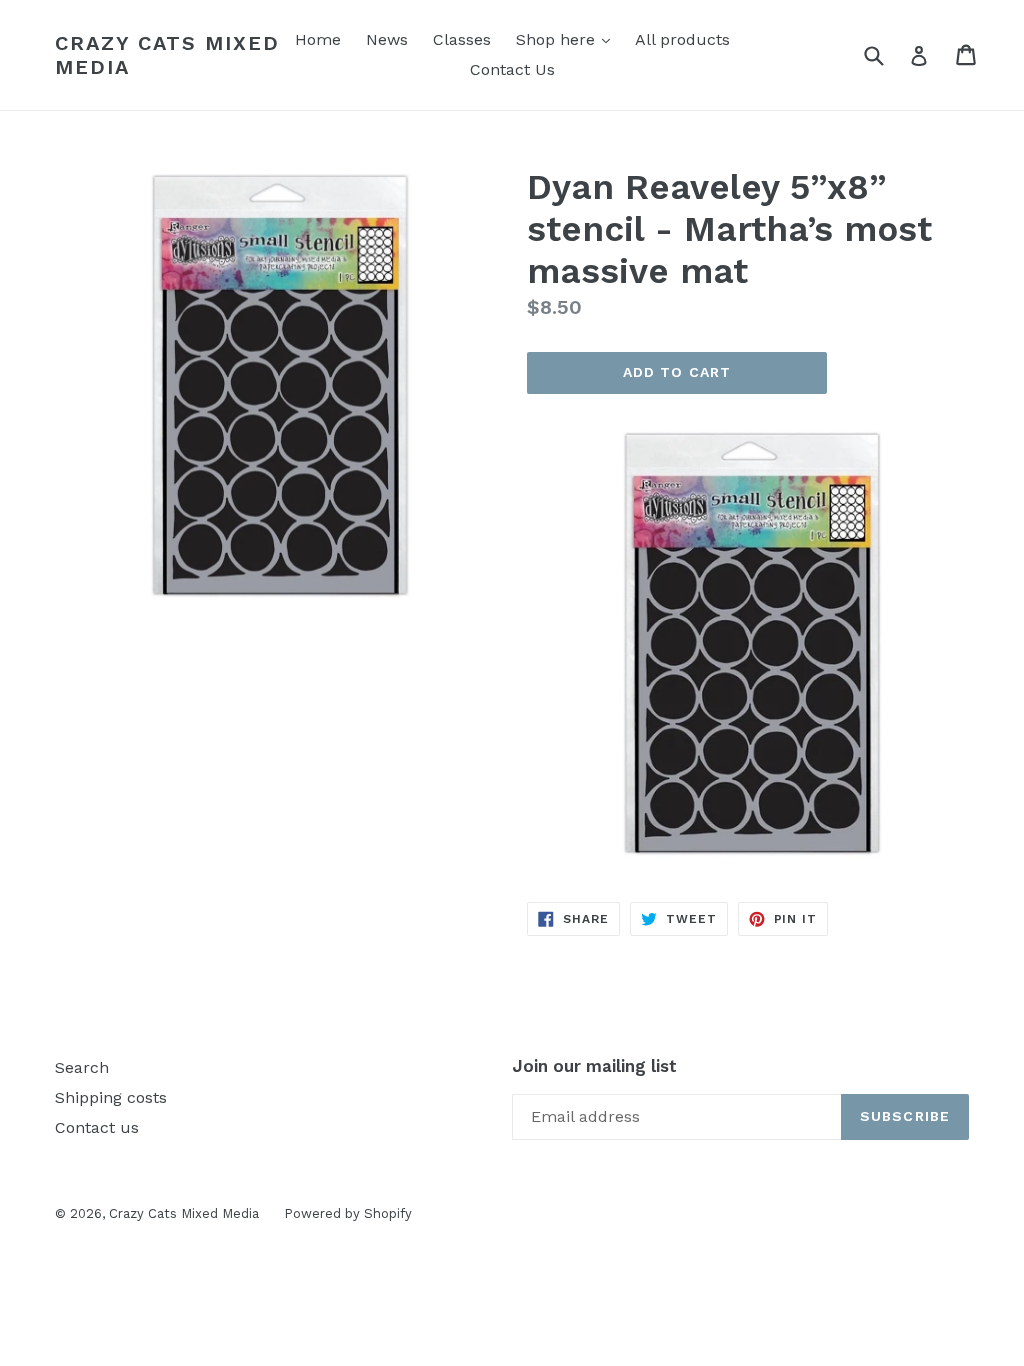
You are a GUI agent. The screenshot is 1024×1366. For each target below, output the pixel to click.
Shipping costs (111, 1097)
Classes (462, 39)
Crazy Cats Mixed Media (167, 55)
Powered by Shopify (348, 1213)
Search (82, 1067)
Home (318, 39)
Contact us (97, 1127)
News (387, 39)
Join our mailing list (594, 1066)
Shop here (568, 39)
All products (682, 39)
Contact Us (512, 69)
